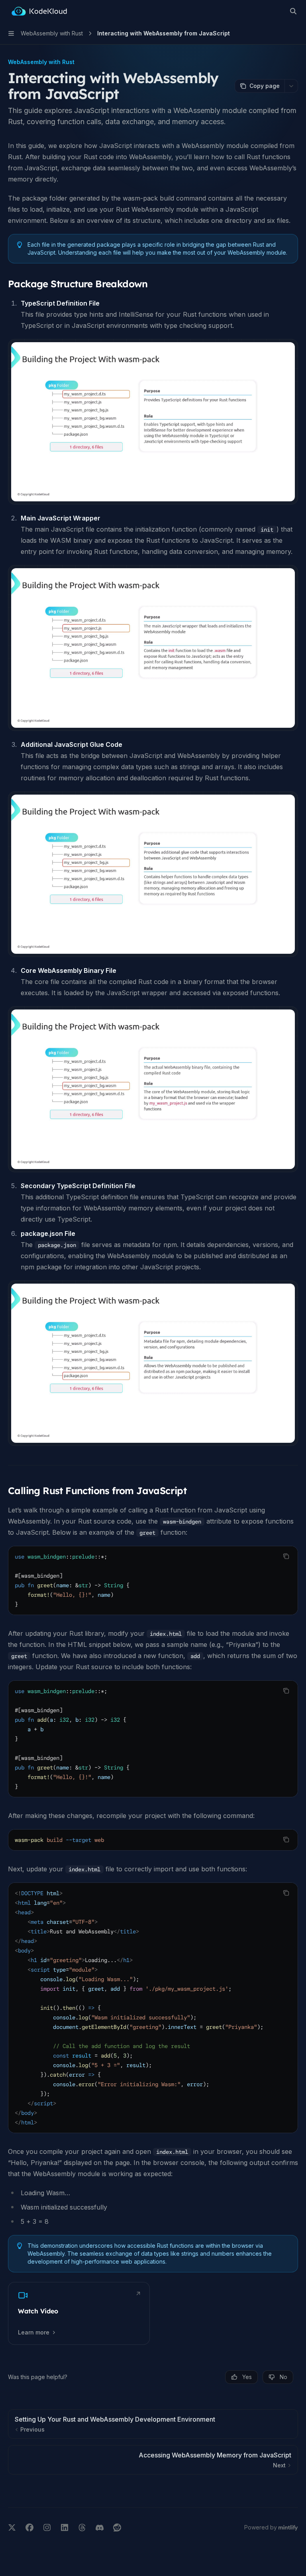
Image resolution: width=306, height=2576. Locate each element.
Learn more (34, 2332)
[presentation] (153, 2008)
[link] (79, 2313)
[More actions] (291, 86)
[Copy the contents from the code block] (286, 1556)
